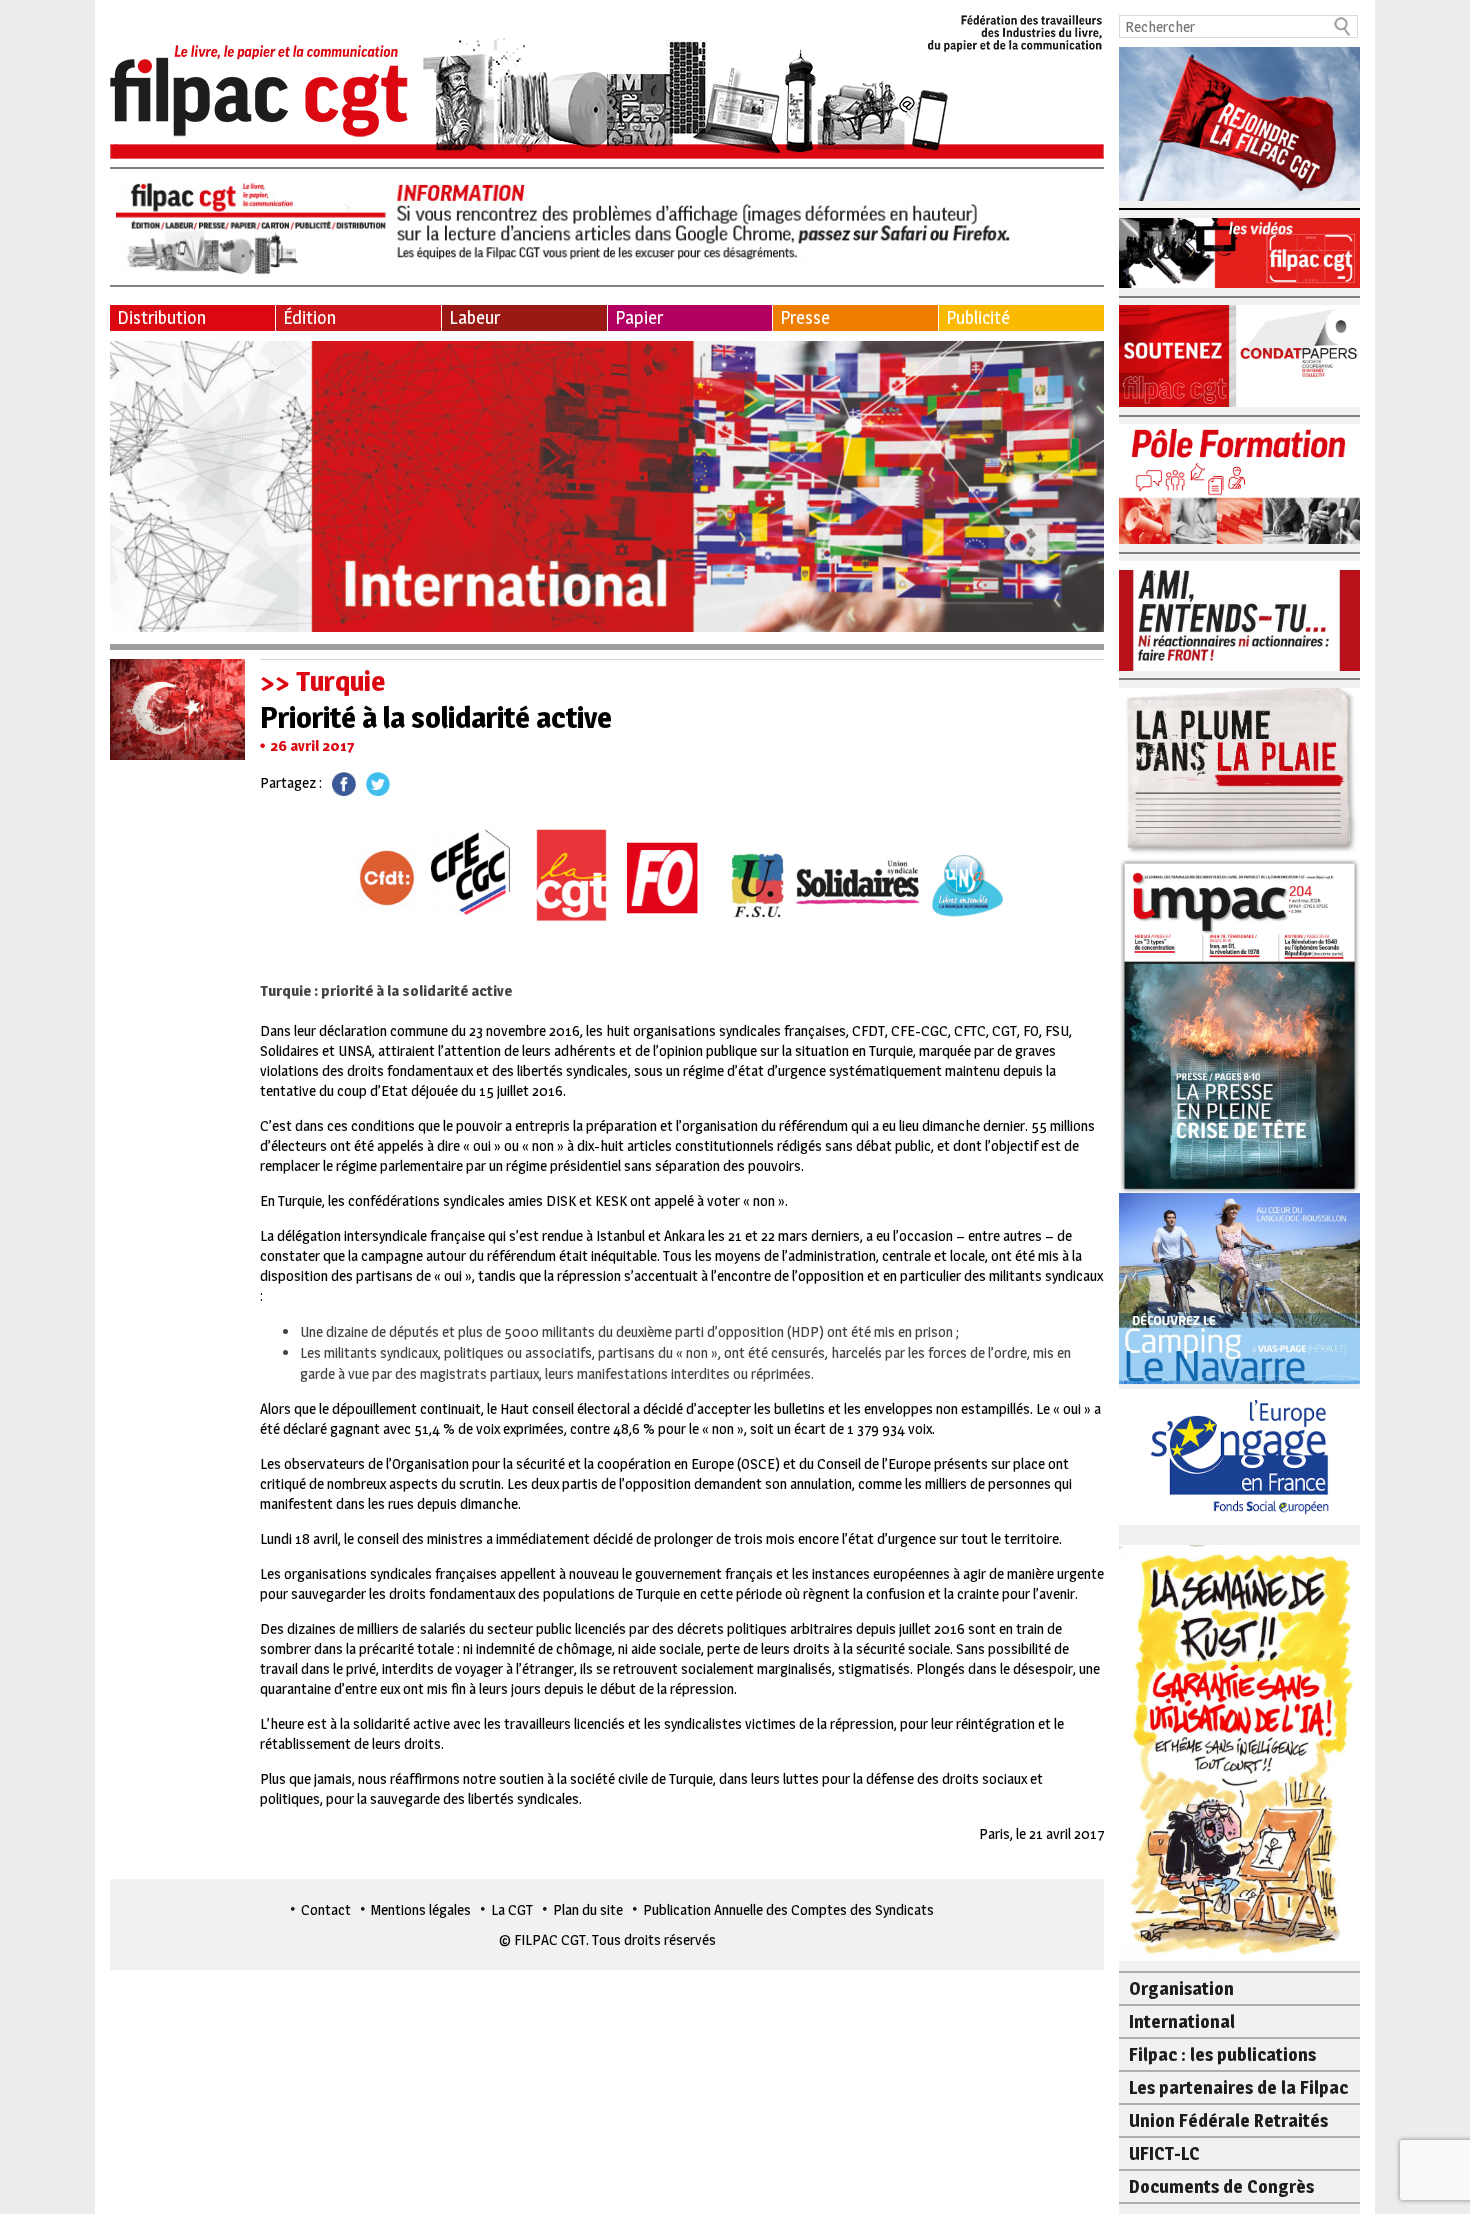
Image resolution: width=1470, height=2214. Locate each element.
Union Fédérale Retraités (1228, 2120)
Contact (326, 1909)
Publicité (978, 317)
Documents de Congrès (1221, 2186)
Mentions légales (421, 1909)
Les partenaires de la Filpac (1238, 2087)
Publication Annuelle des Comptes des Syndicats (788, 1909)
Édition (309, 317)
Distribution (161, 317)
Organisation (1181, 1988)
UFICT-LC (1164, 2153)
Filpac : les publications (1222, 2054)
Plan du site (588, 1909)
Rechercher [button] (1343, 26)
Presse (805, 317)
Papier (639, 317)
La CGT (512, 1909)
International (1182, 2021)
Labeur (474, 317)
